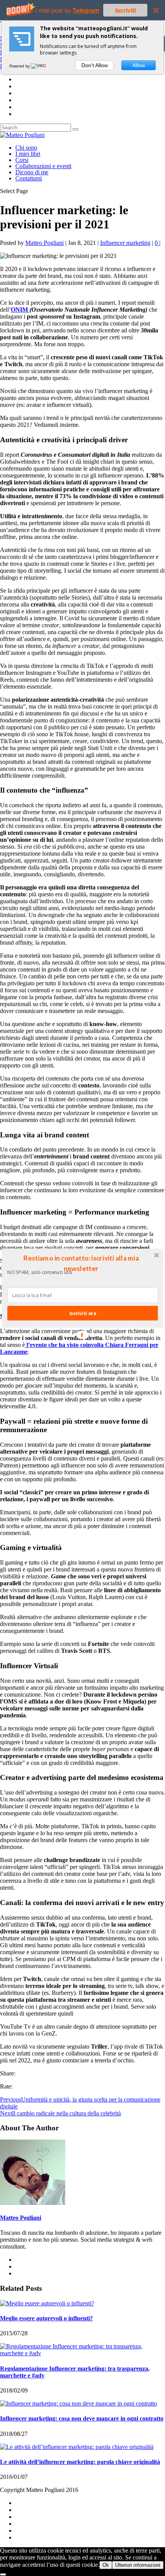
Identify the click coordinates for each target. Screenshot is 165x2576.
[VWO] (39, 66)
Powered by (20, 66)
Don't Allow (95, 65)
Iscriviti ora (83, 1313)
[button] (81, 1263)
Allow (139, 65)
